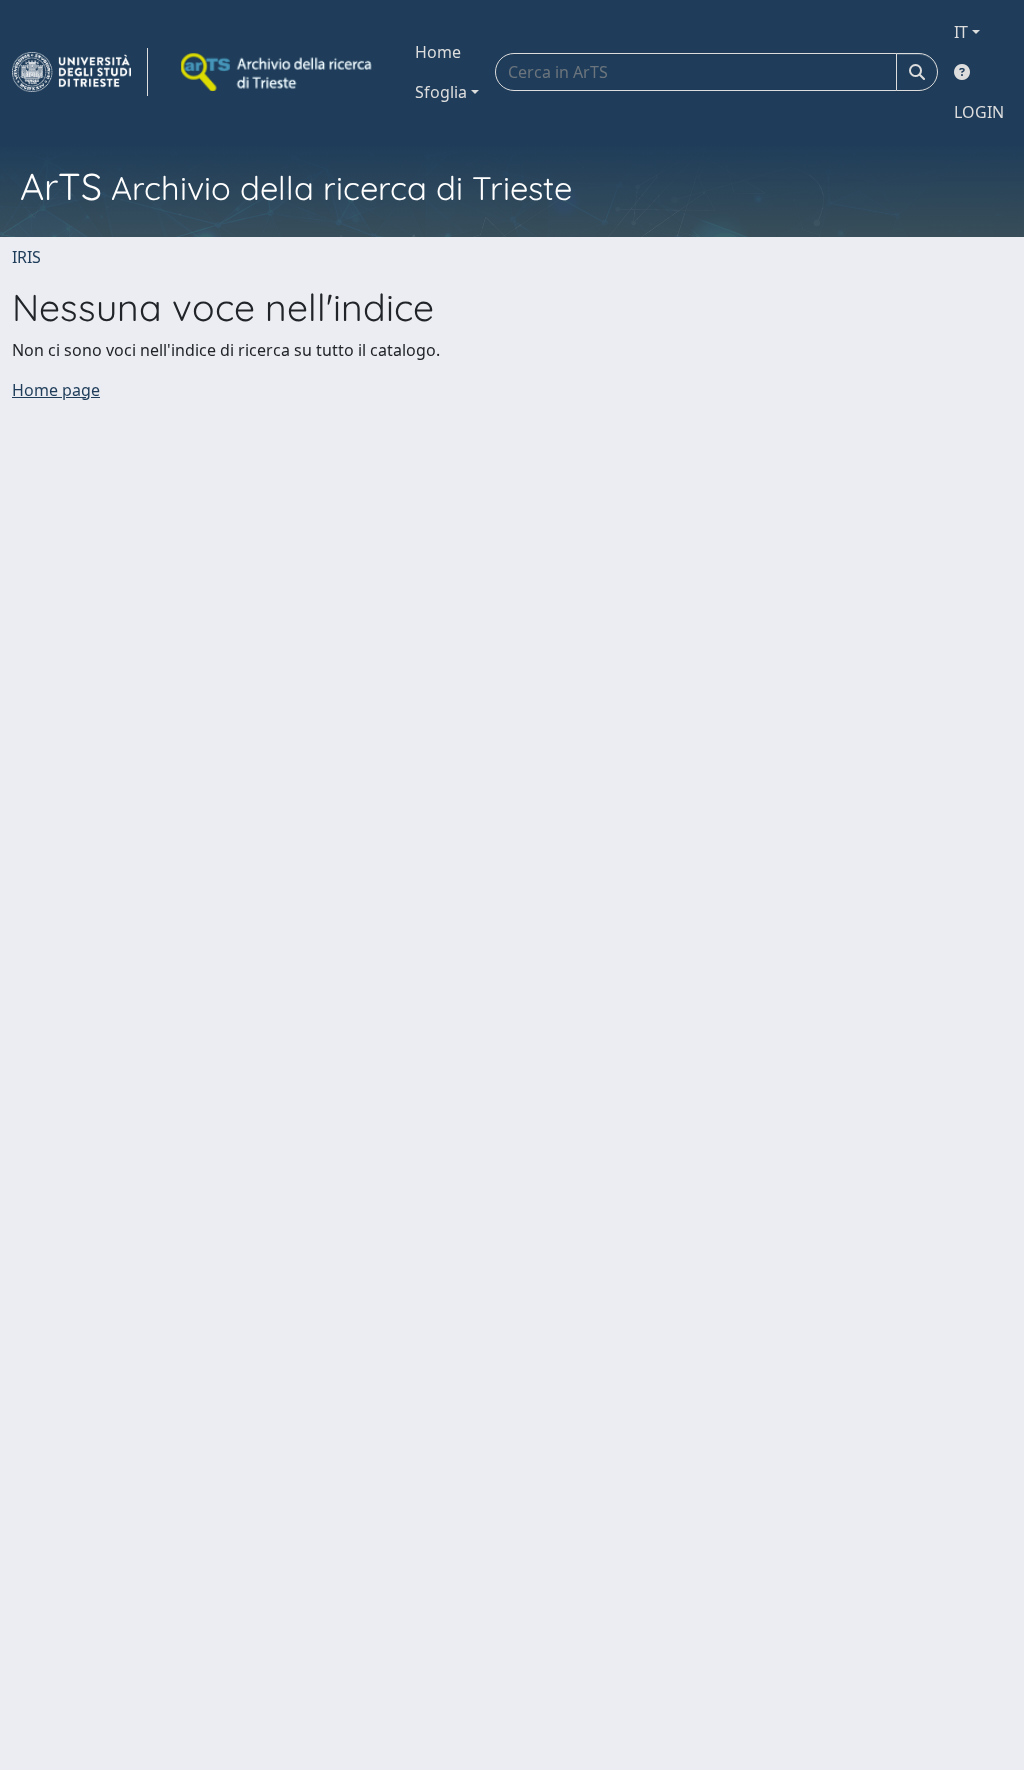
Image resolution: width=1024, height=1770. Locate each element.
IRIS (26, 257)
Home (438, 52)
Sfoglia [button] (441, 92)
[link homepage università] (278, 72)
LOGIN (979, 112)
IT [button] (961, 32)
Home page (56, 390)
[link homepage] (80, 72)
